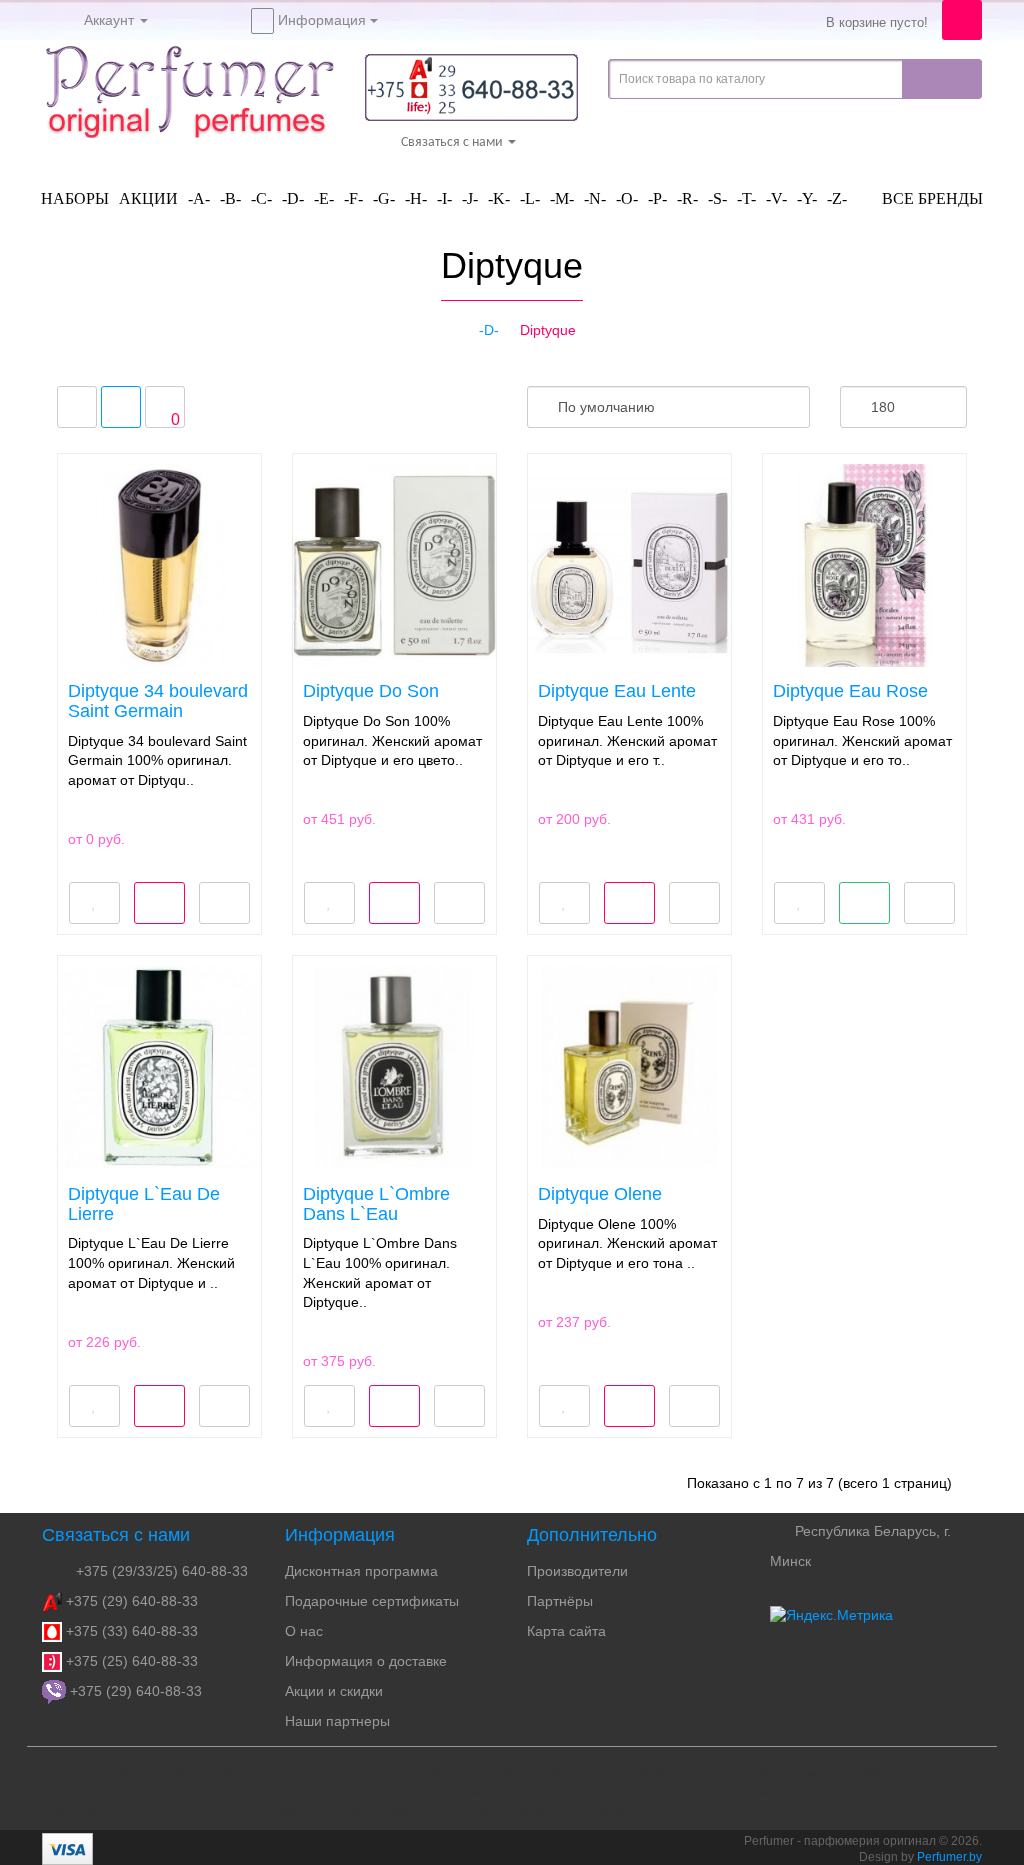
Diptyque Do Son (371, 691)
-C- (261, 198)
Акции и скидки (334, 1691)
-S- (717, 198)
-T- (746, 198)
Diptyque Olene (600, 1194)
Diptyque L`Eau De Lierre (144, 1204)
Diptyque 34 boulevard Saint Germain (158, 701)
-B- (230, 198)
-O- (627, 198)
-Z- (837, 198)
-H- (416, 198)
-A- (199, 198)
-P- (657, 198)
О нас (304, 1631)
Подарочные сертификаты (372, 1601)
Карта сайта (566, 1631)
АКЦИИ (148, 198)
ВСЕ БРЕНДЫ (930, 198)
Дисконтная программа (361, 1571)
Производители (577, 1571)
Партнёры (560, 1601)
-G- (384, 198)
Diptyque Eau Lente (617, 691)
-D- (293, 198)
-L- (530, 198)
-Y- (807, 198)
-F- (353, 198)
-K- (499, 198)
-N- (595, 198)
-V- (776, 198)
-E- (324, 198)
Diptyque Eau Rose (850, 691)
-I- (444, 198)
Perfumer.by (949, 1857)
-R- (687, 198)
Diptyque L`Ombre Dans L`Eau (376, 1204)
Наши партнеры (337, 1721)
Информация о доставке (366, 1661)
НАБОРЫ (75, 198)
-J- (470, 198)
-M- (562, 198)
